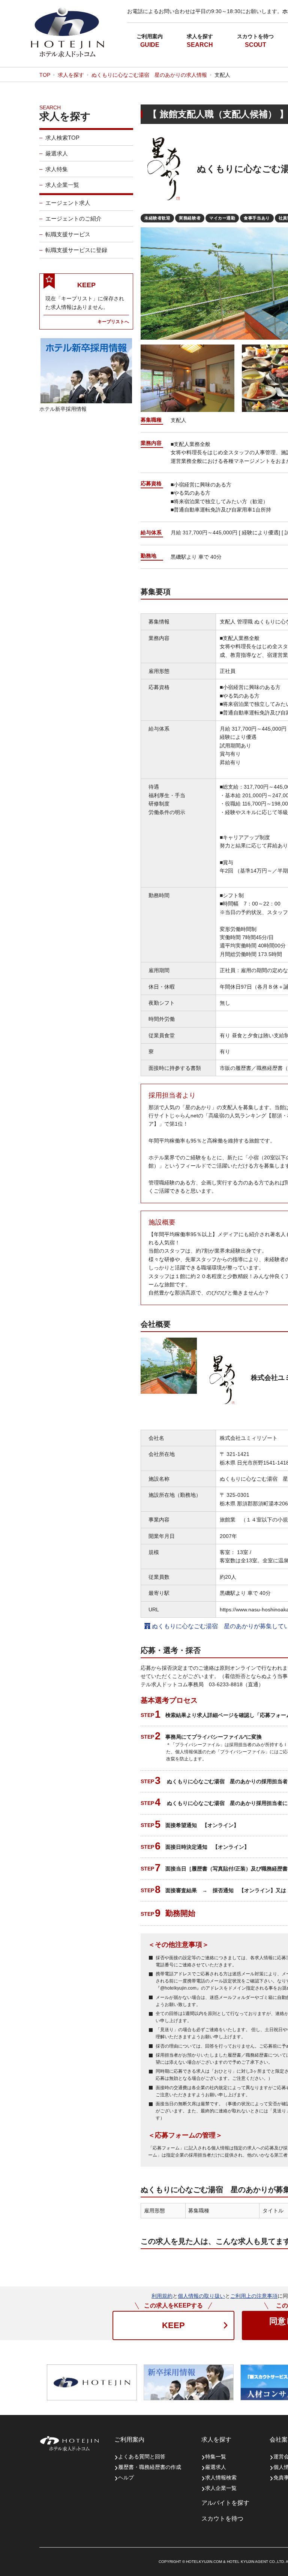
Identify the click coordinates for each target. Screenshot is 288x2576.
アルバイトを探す (225, 2503)
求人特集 (57, 169)
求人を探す (200, 36)
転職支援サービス (68, 234)
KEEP (173, 2325)
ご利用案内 (150, 36)
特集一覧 (216, 2457)
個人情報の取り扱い (201, 2296)
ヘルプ (126, 2478)
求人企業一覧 (62, 185)
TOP (45, 75)
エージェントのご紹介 (73, 219)
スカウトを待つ (255, 36)
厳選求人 (57, 153)
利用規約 (162, 2296)
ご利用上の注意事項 (254, 2296)
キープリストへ (113, 321)
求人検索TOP (62, 138)
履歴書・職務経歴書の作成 (150, 2467)
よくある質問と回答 (142, 2457)
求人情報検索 (221, 2478)
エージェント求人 (68, 203)
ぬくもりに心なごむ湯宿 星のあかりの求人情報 (149, 75)
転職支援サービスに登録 (76, 250)
